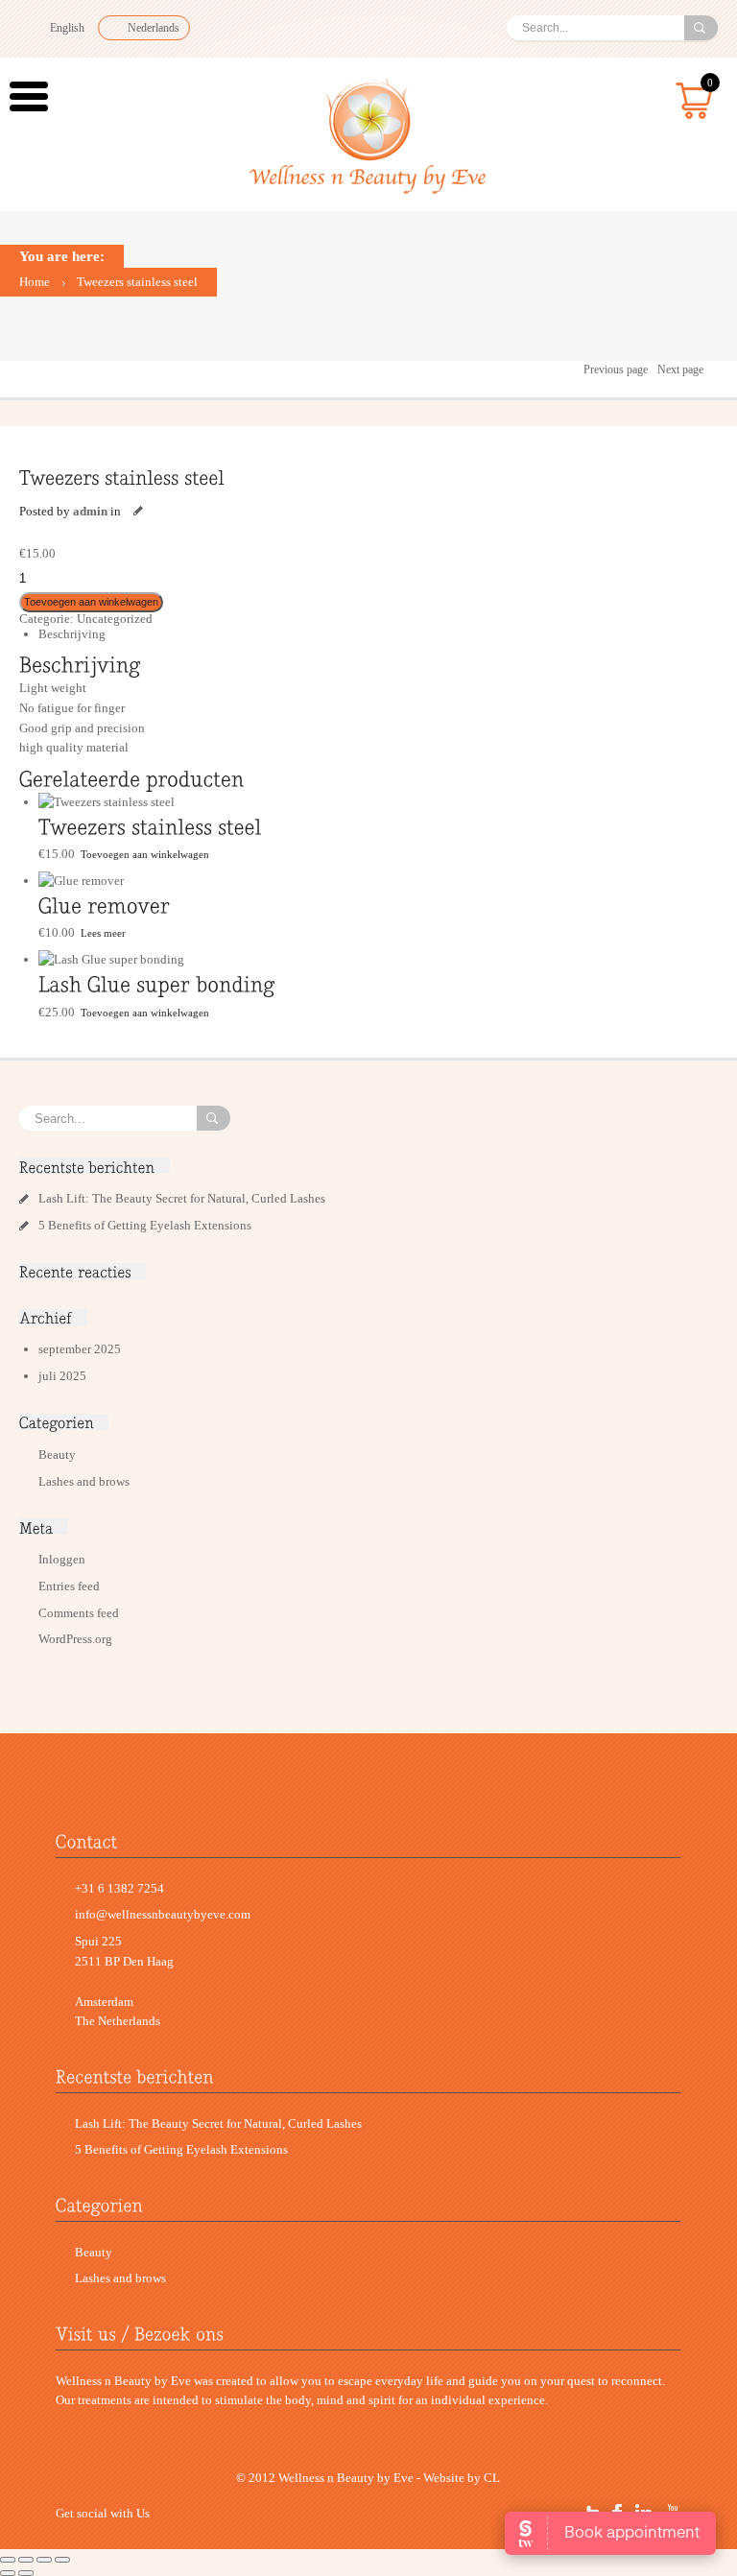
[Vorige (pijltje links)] (8, 2573)
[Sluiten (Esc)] (8, 2560)
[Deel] (26, 2560)
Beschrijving (72, 634)
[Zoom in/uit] (62, 2560)
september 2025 (80, 1349)
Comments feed (79, 1613)
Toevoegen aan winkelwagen (91, 602)
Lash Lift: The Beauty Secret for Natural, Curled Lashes (183, 1198)
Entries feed (69, 1586)
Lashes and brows (84, 1481)
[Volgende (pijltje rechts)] (26, 2573)
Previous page (616, 370)
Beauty (57, 1455)
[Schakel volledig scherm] (44, 2560)
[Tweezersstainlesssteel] (122, 477)
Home (35, 282)
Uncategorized (115, 619)
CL (492, 2478)
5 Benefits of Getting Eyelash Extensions (145, 1225)
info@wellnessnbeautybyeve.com (163, 1914)
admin (90, 511)
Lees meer (103, 933)
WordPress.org (75, 1639)
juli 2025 (62, 1376)
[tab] (378, 635)
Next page (680, 370)
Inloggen (62, 1559)
